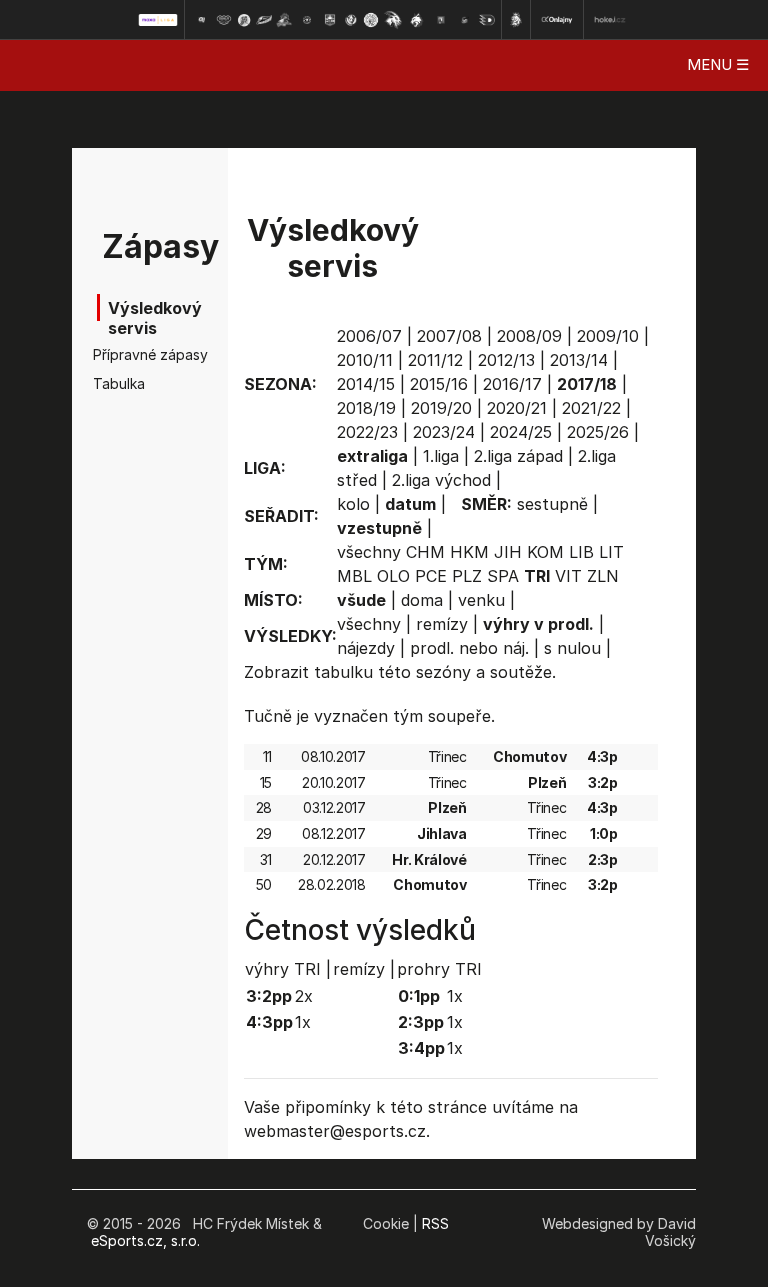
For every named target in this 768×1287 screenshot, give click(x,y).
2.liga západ (518, 456)
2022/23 (367, 432)
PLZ (467, 576)
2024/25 (521, 432)
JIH (508, 552)
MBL (354, 576)
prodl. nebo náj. (469, 648)
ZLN (603, 576)
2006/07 (369, 336)
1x (303, 1022)
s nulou (572, 648)
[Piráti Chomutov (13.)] (465, 20)
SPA (503, 576)
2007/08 (449, 336)
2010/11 (365, 360)
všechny (369, 552)
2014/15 (366, 384)
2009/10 (608, 336)
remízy (442, 624)
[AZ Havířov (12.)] (441, 20)
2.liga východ (441, 480)
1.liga (441, 456)
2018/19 (366, 408)
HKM (469, 552)
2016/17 (512, 384)
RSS (435, 1223)
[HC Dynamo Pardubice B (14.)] (487, 20)
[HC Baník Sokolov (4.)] (264, 20)
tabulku (343, 672)
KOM (545, 552)
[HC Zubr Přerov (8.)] (351, 20)
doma (422, 600)
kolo (353, 504)
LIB (581, 552)
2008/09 (529, 336)
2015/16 (439, 384)
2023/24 (444, 432)
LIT (611, 552)
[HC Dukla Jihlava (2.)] (224, 20)
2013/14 (579, 360)
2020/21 (517, 408)
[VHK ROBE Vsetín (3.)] (244, 20)
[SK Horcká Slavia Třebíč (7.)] (329, 20)
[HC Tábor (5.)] (284, 20)
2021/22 (591, 408)
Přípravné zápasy (124, 354)
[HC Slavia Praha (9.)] (371, 20)
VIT (568, 576)
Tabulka (119, 383)
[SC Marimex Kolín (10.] (393, 20)
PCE (431, 576)
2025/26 (598, 432)
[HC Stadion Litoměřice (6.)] (307, 20)
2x (304, 996)
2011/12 (435, 360)
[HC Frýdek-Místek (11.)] (417, 20)
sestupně (552, 504)
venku (481, 600)
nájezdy (366, 648)
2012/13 (506, 360)
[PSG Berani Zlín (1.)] (201, 20)
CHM (425, 552)
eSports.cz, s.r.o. (145, 1240)
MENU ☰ (718, 64)
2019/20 (441, 408)
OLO (393, 576)
